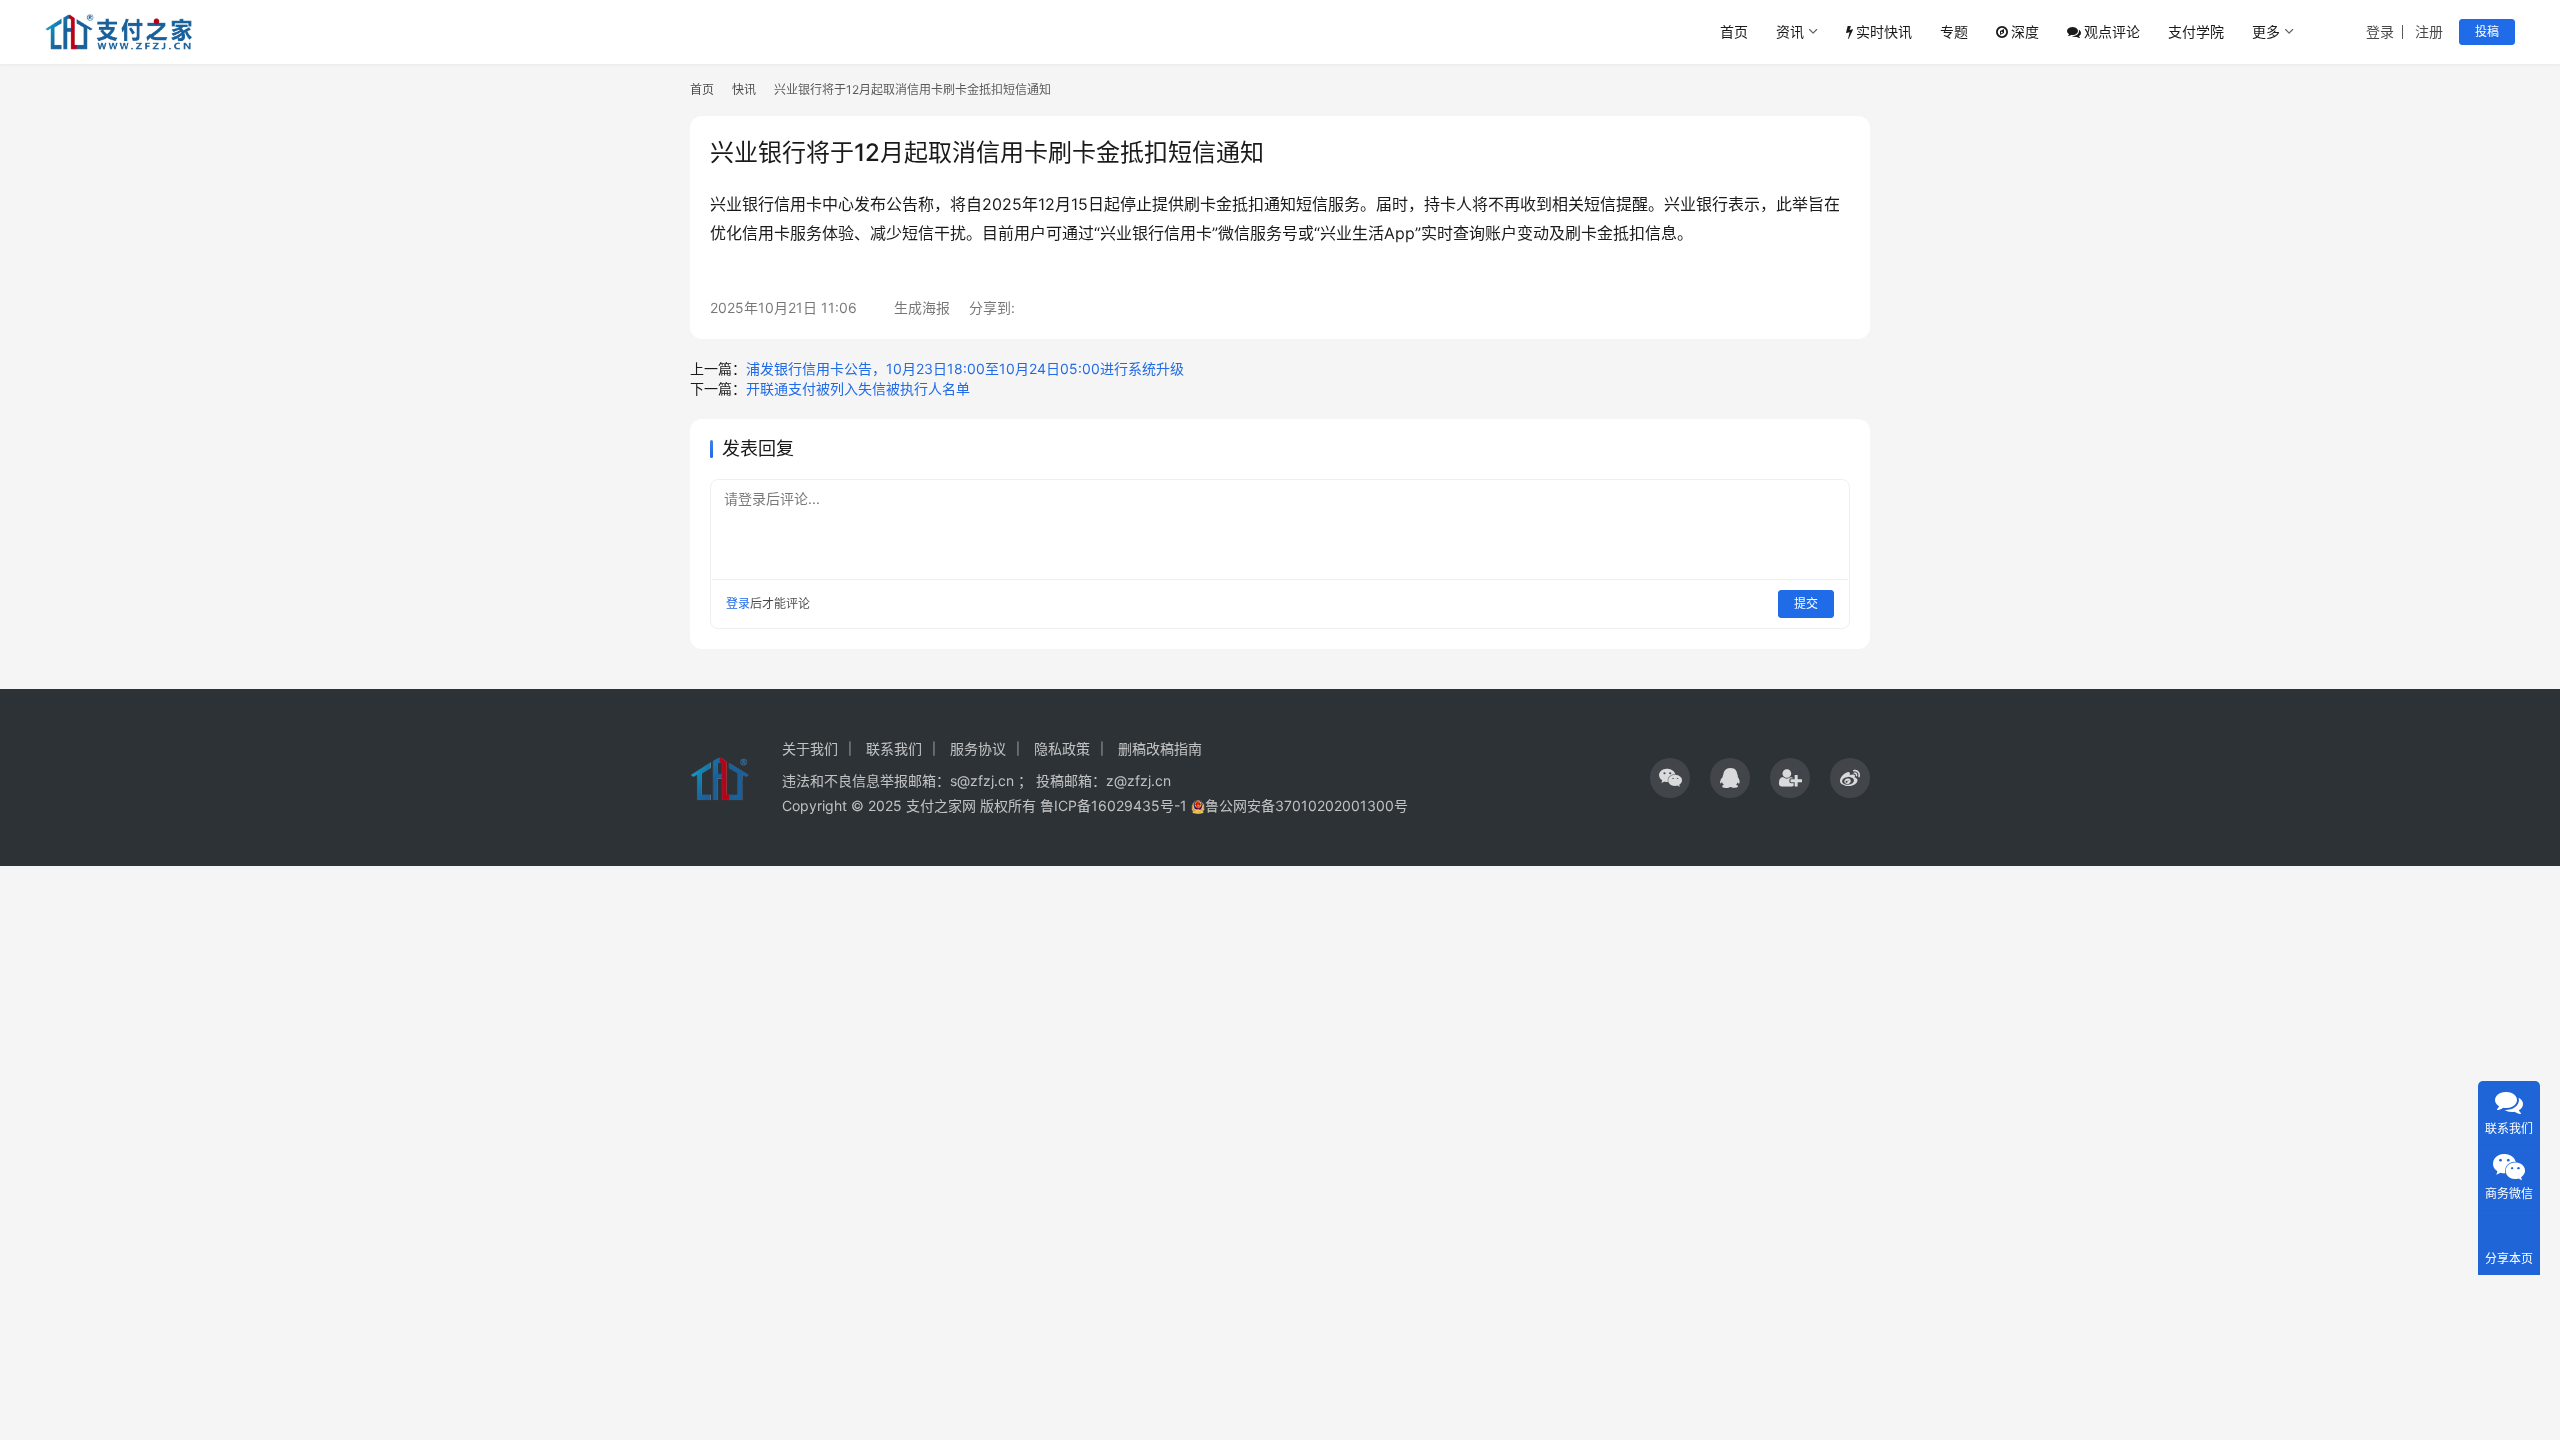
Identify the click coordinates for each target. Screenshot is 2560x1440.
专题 (1954, 31)
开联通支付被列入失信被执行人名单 (858, 388)
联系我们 (894, 748)
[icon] (1670, 778)
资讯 (1790, 31)
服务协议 (978, 748)
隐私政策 (1062, 748)
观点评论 (2112, 31)
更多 (2266, 31)
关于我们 (810, 748)
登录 (2380, 31)
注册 (2429, 31)
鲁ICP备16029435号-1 (1113, 805)
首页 (1734, 31)
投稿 (2487, 31)
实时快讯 (1884, 31)
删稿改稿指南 (1160, 748)
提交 (1806, 603)
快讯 (744, 89)
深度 (2025, 31)
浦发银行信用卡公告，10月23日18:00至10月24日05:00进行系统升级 (965, 368)
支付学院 (2196, 31)
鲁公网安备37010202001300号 (1306, 805)
